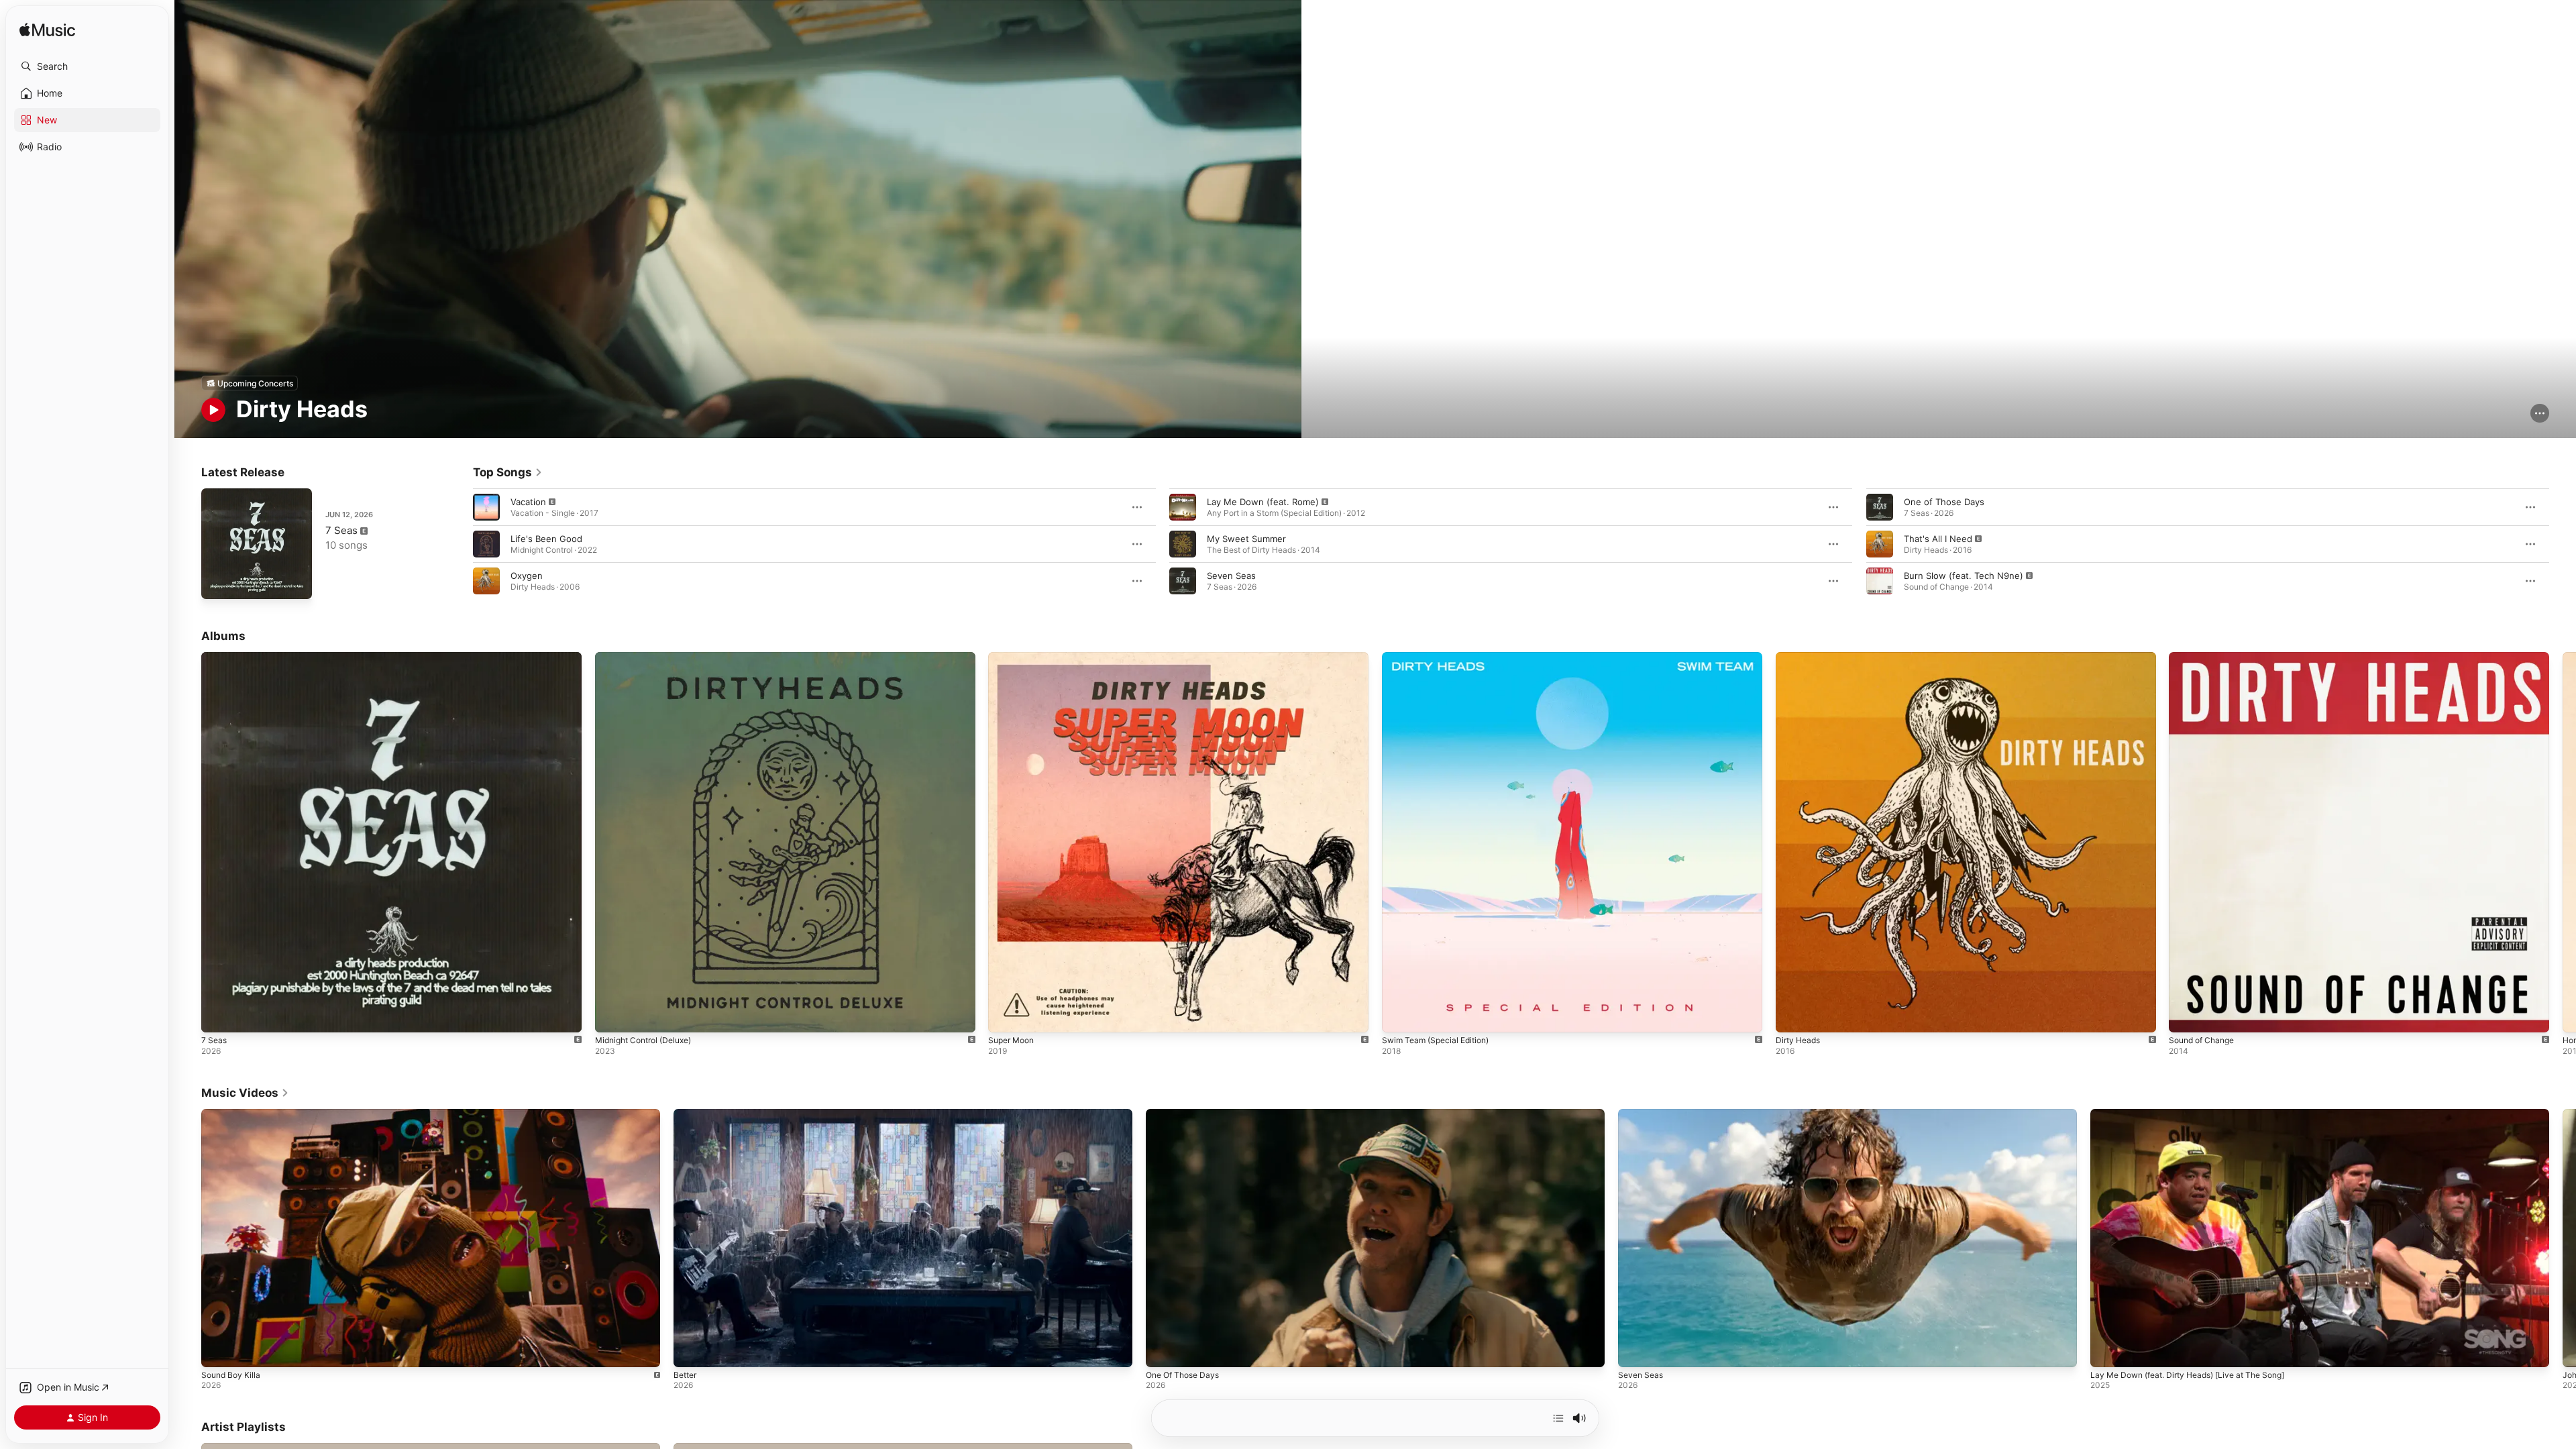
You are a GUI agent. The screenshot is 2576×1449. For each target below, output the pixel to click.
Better (685, 1375)
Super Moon (1014, 657)
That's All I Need (1938, 539)
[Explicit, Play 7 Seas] (218, 582)
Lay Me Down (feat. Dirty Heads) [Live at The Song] (2187, 1375)
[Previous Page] (460, 544)
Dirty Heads (1800, 657)
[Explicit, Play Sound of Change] (2186, 1016)
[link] (508, 472)
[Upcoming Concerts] (250, 383)
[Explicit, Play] (486, 507)
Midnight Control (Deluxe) (649, 657)
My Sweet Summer (1246, 539)
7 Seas (341, 530)
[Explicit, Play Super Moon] (1005, 1016)
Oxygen (527, 576)
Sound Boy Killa (231, 1375)
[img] (47, 31)
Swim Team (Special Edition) (1441, 657)
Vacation (528, 502)
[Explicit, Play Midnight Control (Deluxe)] (612, 1016)
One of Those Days (1944, 502)
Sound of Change (2205, 657)
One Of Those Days (1182, 1375)
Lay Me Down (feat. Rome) (1263, 502)
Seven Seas (1231, 576)
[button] (87, 66)
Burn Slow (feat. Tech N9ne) (1964, 576)
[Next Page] (2563, 544)
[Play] (213, 410)
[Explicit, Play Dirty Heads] (1792, 1016)
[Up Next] (1558, 1418)
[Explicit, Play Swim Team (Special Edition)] (1399, 1016)
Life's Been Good (546, 539)
